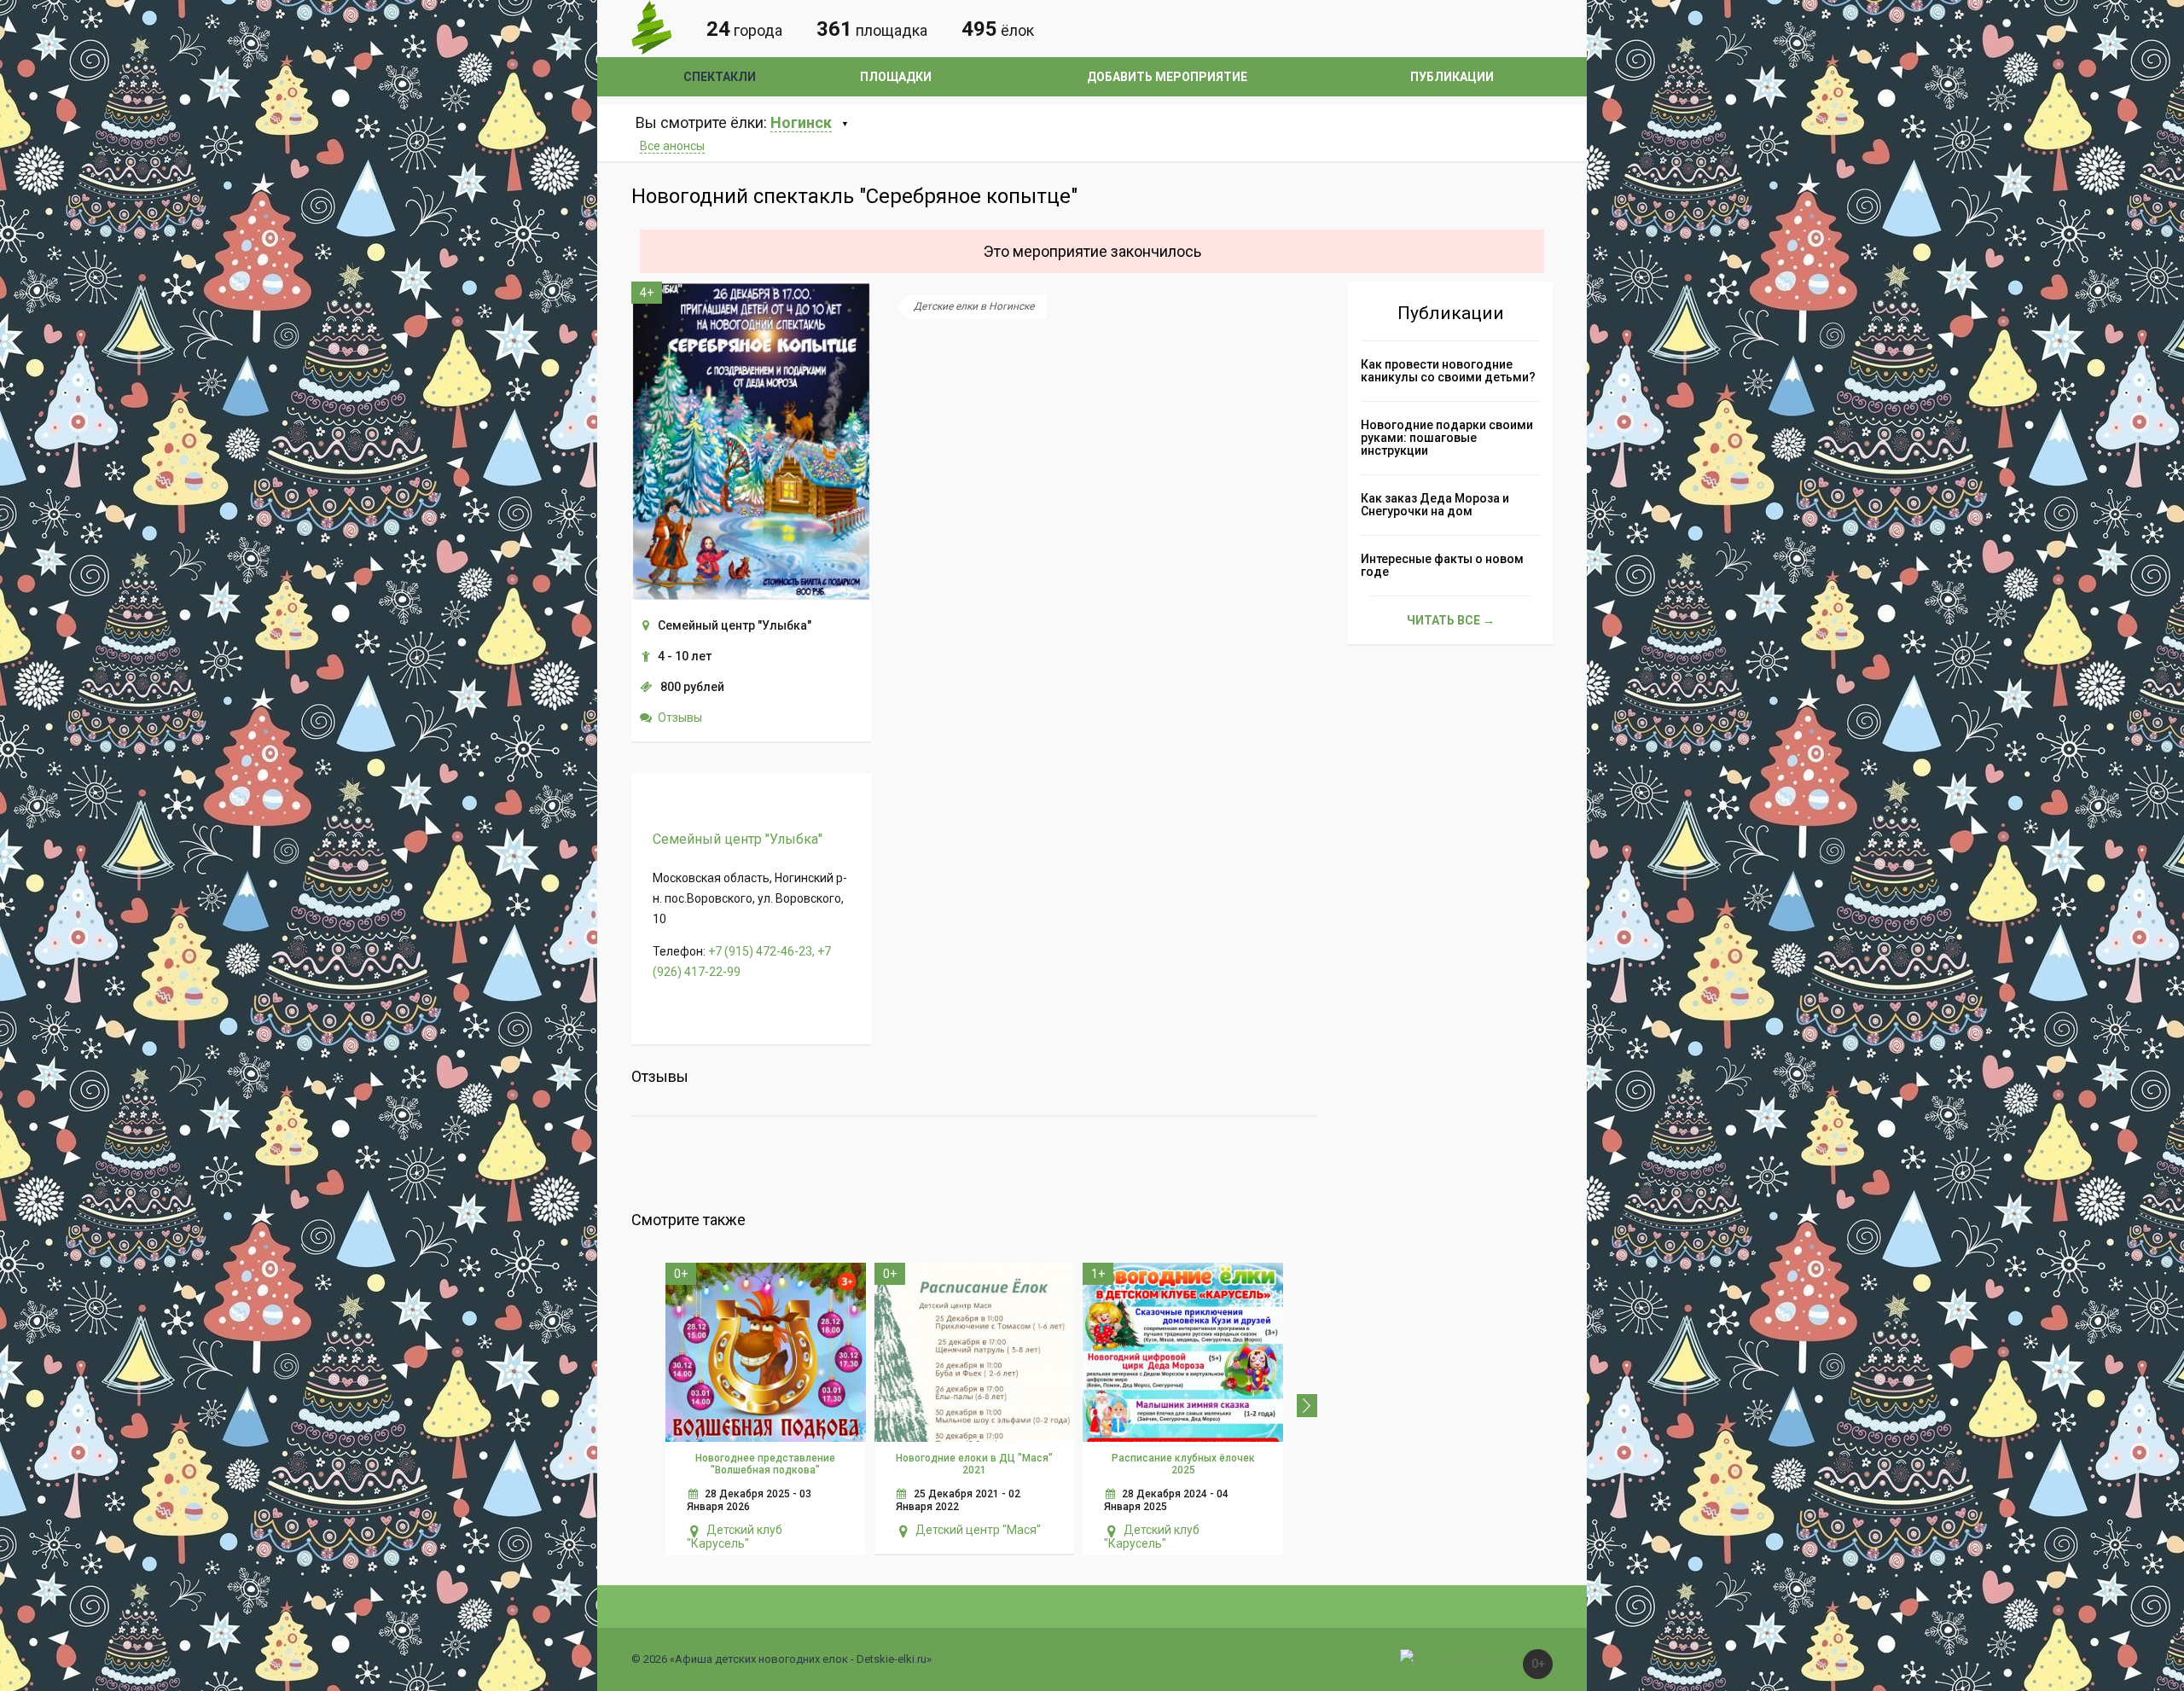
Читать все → (1451, 620)
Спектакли (720, 77)
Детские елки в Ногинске (974, 306)
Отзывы (680, 718)
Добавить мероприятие (1167, 77)
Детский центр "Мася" (978, 1530)
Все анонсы (672, 146)
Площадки (896, 77)
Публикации (1452, 77)
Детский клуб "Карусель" (735, 1537)
